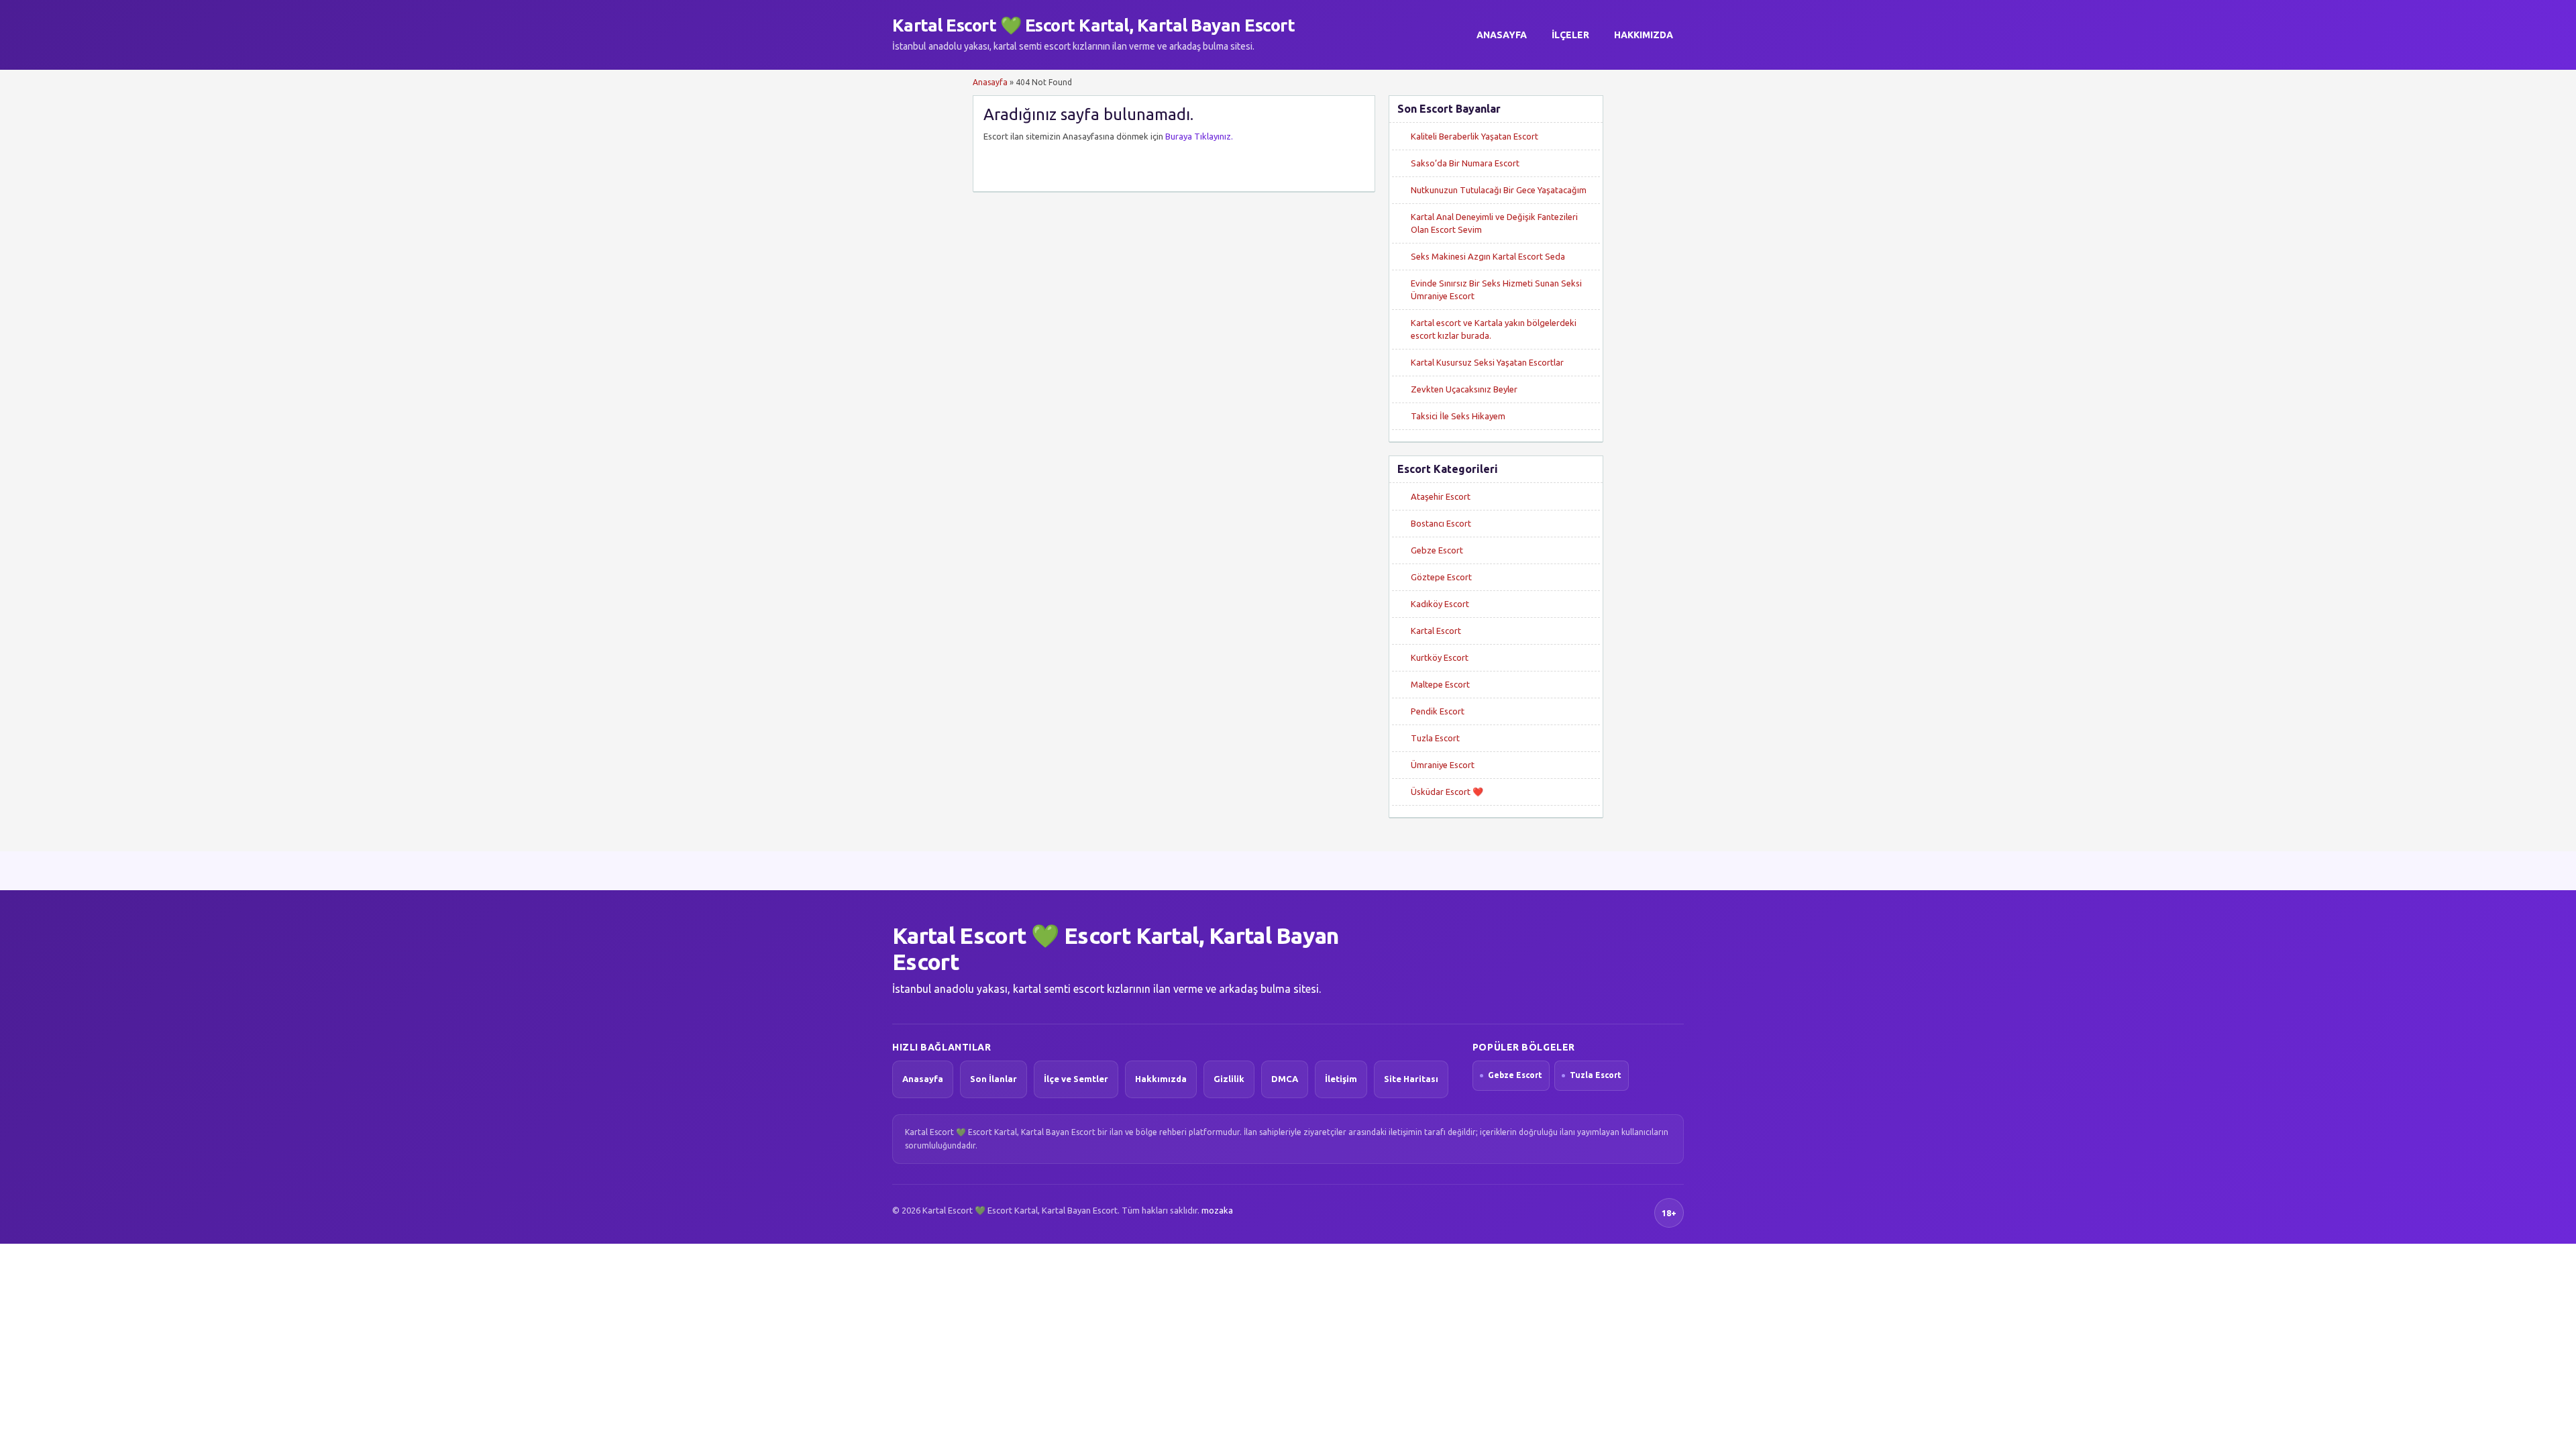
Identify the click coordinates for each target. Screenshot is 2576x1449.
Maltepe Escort (1440, 684)
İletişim (1341, 1079)
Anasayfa (1502, 35)
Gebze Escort (1437, 550)
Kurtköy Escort (1440, 657)
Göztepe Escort (1441, 577)
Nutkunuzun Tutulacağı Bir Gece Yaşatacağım (1499, 190)
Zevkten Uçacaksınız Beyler (1464, 389)
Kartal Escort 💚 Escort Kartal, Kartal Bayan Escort (1093, 25)
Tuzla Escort (1435, 738)
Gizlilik (1229, 1079)
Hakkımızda (1644, 35)
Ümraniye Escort (1443, 765)
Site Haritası (1411, 1079)
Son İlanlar (994, 1079)
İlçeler (1570, 35)
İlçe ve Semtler (1076, 1079)
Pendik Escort (1438, 711)
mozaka (1217, 1210)
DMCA (1285, 1079)
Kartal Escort (1436, 631)
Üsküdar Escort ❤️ (1447, 792)
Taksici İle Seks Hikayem (1458, 416)
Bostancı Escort (1441, 523)
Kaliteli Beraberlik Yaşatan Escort (1474, 136)
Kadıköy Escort (1440, 604)
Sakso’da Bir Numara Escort (1465, 163)
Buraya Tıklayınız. (1199, 136)
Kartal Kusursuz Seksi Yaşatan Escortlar (1487, 362)
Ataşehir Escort (1441, 496)
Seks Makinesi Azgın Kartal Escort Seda (1488, 256)
